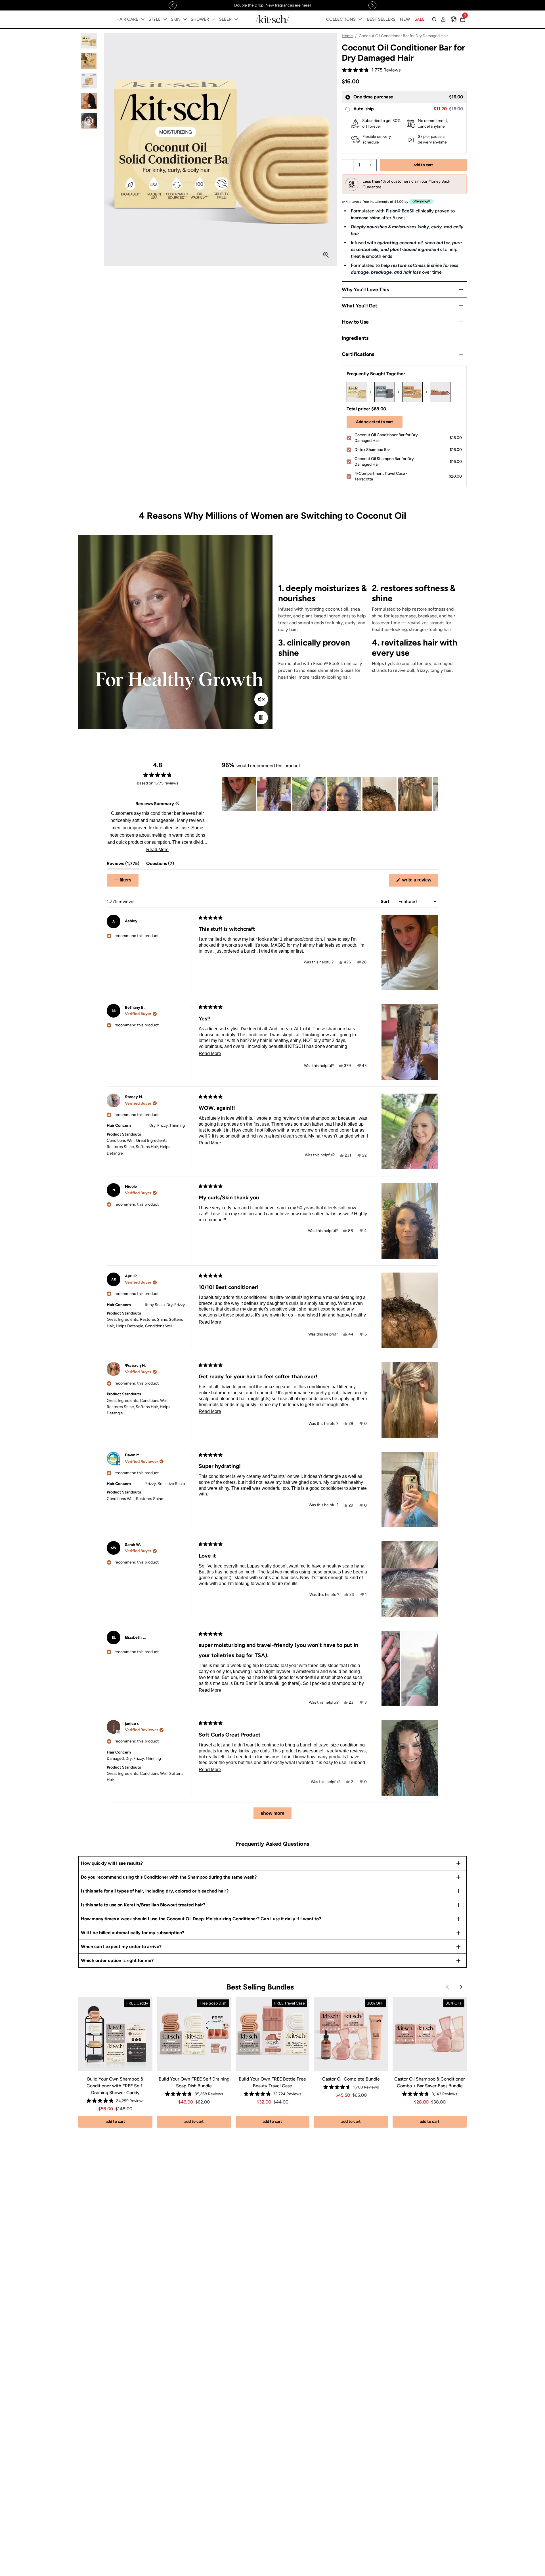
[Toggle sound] (261, 699)
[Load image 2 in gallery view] (89, 61)
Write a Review (420, 882)
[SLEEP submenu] (236, 19)
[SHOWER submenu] (213, 19)
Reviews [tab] (123, 865)
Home (347, 36)
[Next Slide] (434, 794)
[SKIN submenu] (185, 19)
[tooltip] (177, 804)
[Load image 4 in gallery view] (89, 101)
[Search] (434, 19)
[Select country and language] (454, 19)
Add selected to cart (375, 422)
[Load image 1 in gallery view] (89, 41)
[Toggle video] (261, 718)
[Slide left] (173, 5)
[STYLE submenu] (165, 19)
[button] (371, 70)
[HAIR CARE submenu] (143, 19)
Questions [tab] (160, 865)
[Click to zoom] (326, 255)
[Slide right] (372, 5)
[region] (272, 5)
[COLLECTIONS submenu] (360, 19)
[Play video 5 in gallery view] (89, 121)
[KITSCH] (272, 19)
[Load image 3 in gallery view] (89, 81)
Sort (386, 901)
